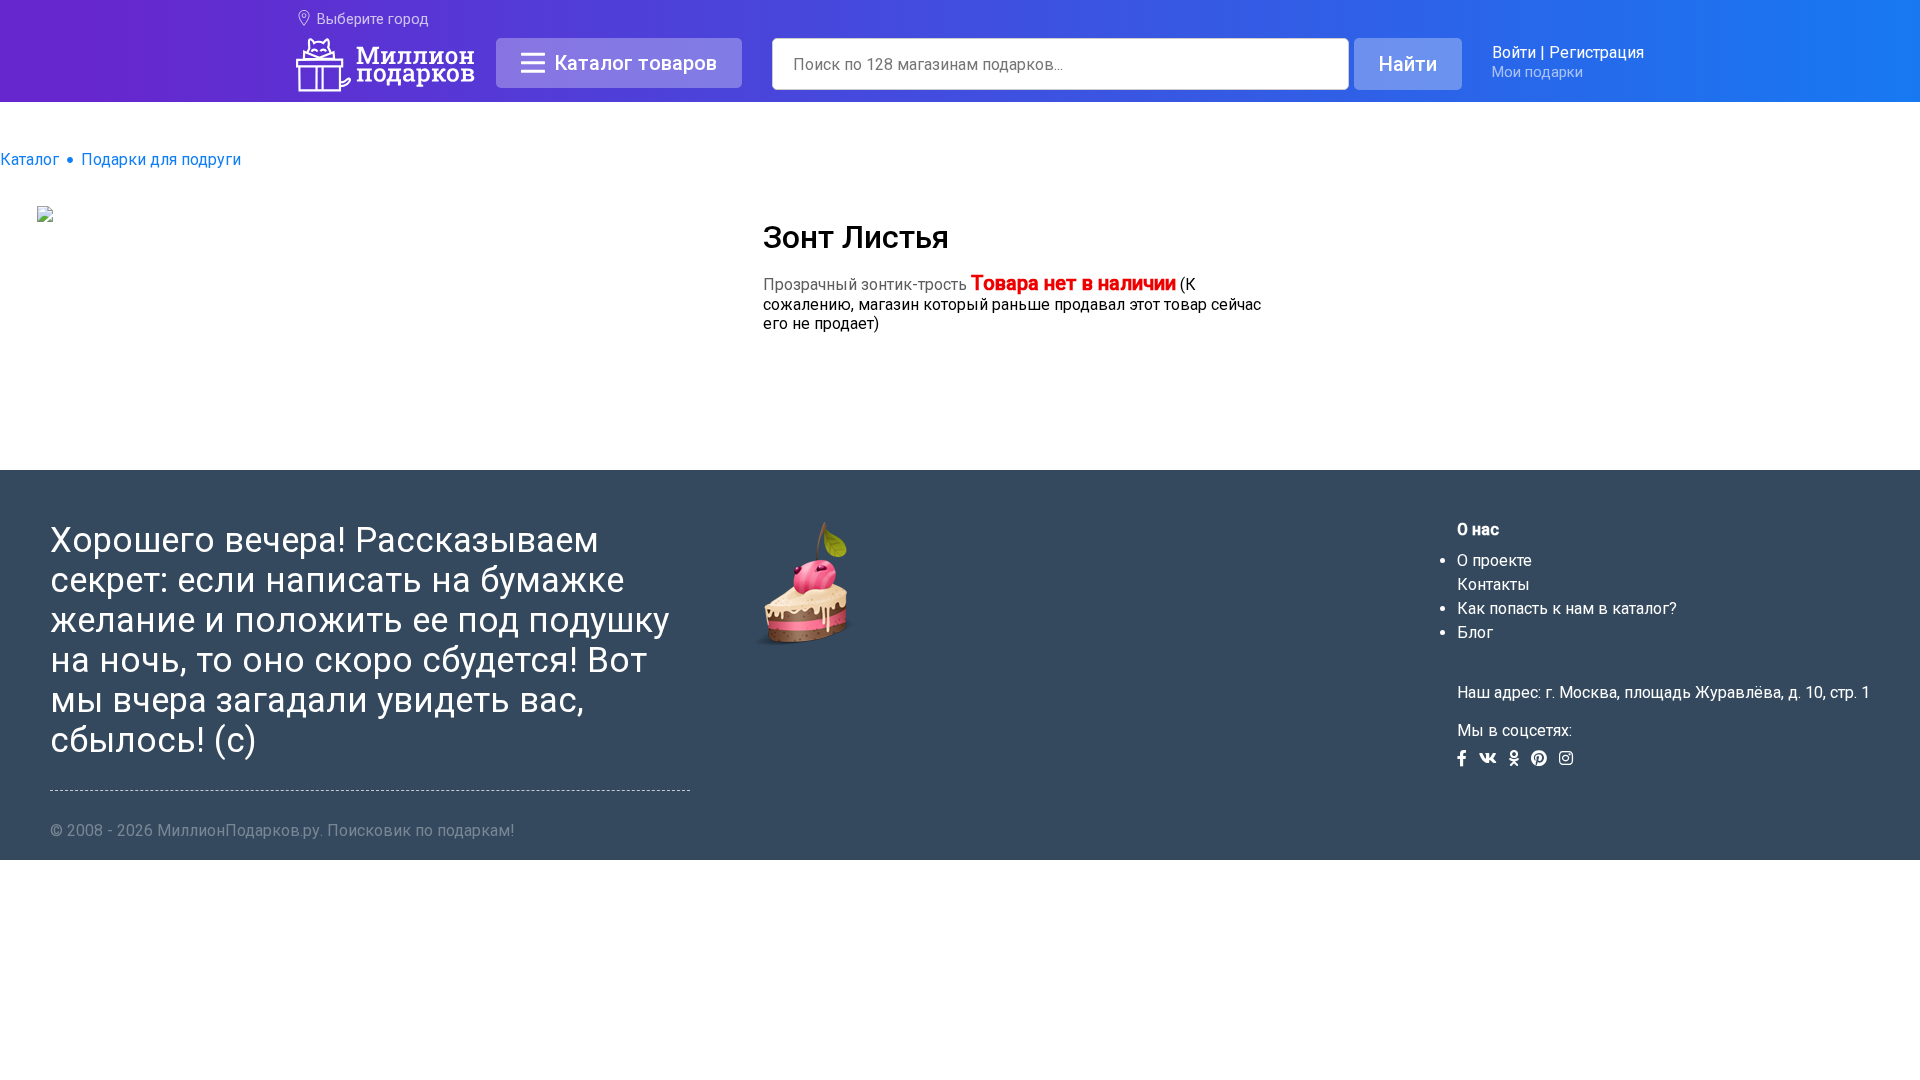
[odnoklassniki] (1520, 759)
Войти (1514, 52)
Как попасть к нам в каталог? (1567, 608)
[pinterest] (1545, 759)
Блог (1475, 632)
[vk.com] (1494, 759)
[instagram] (1570, 759)
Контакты (1493, 584)
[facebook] (1468, 759)
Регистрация (1596, 52)
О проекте (1494, 560)
